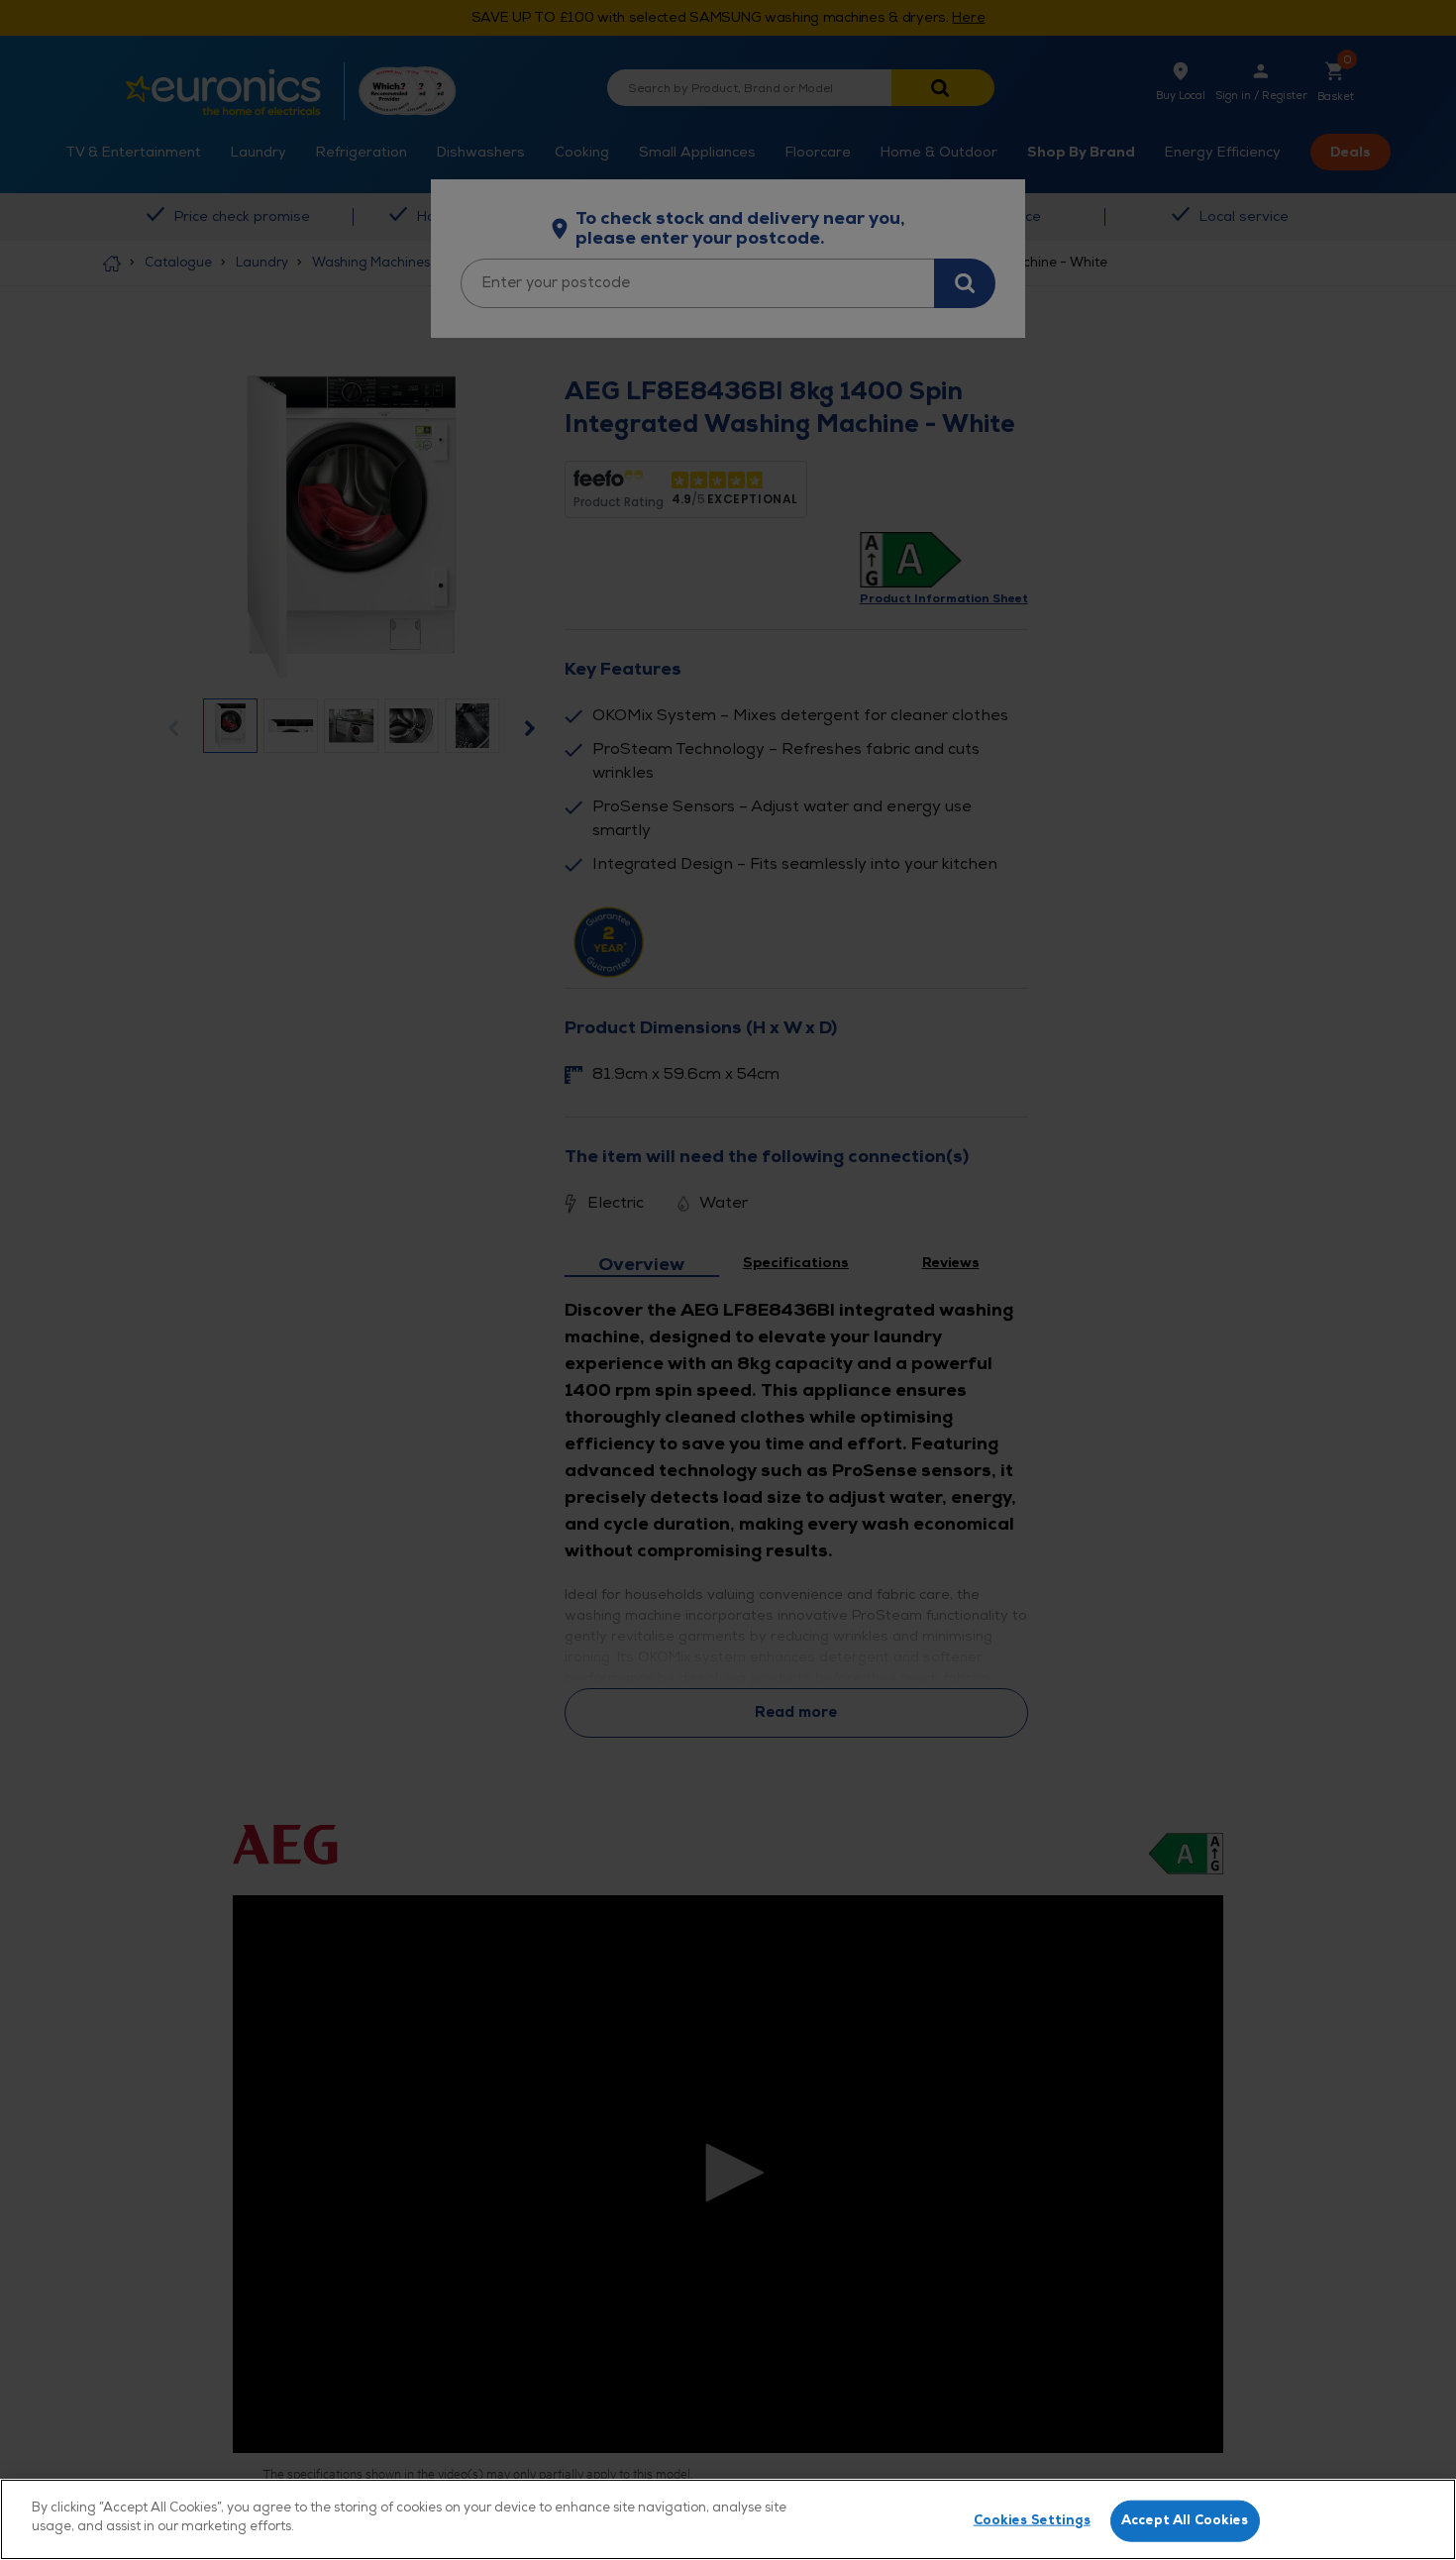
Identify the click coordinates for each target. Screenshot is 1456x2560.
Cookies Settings (1032, 2520)
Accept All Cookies (1185, 2520)
